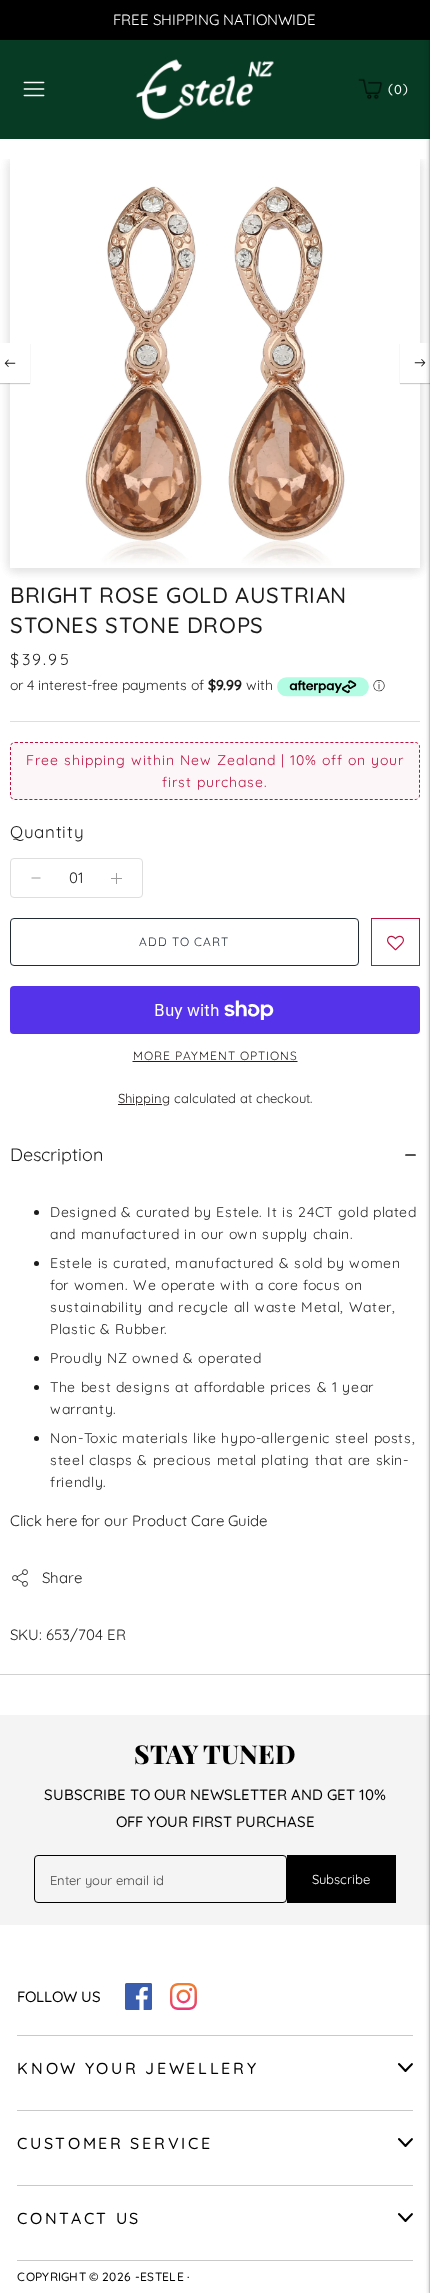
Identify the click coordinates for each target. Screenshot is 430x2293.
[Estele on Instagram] (183, 2004)
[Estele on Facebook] (138, 2004)
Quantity (47, 831)
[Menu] (34, 89)
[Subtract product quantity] (116, 878)
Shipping (144, 1098)
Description (56, 1154)
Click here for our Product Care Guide (138, 1520)
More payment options (215, 1055)
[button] (395, 942)
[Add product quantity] (36, 878)
